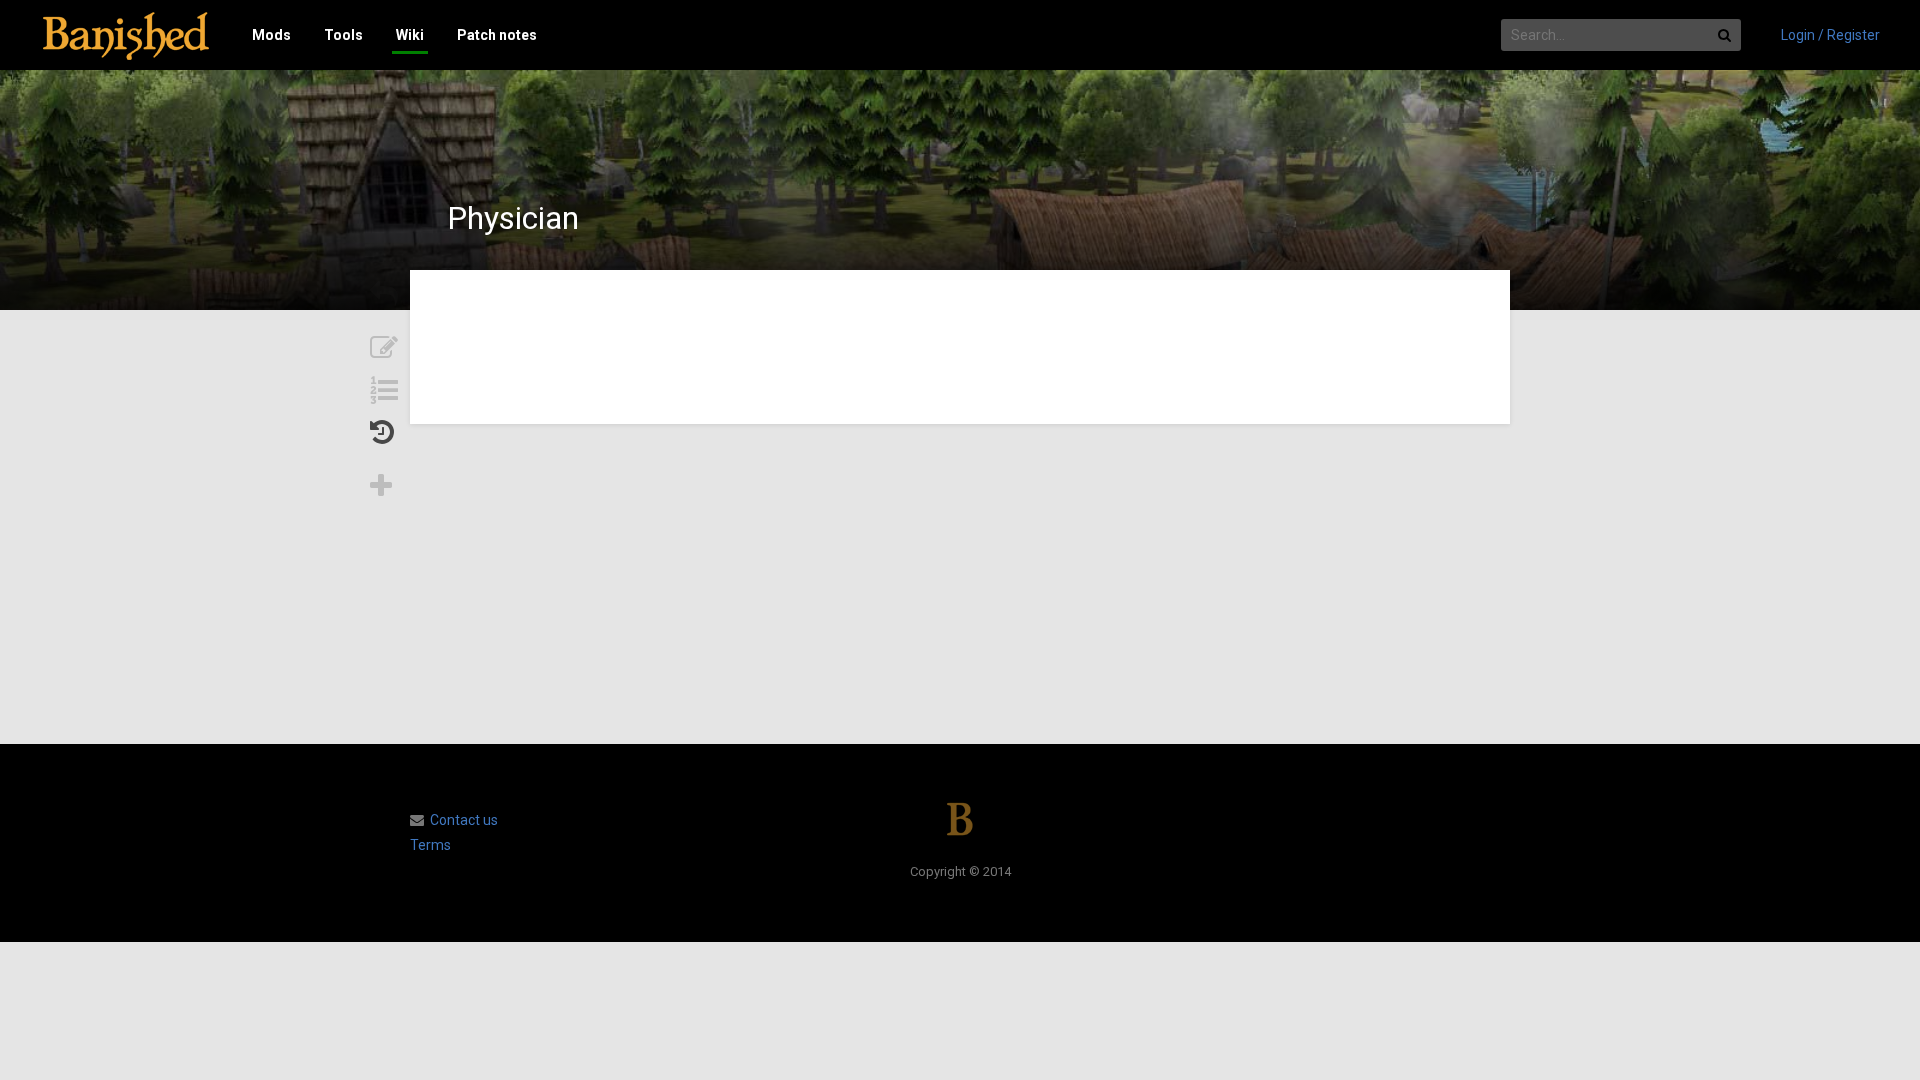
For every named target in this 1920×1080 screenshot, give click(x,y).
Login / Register (1830, 35)
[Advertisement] (960, 584)
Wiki (410, 35)
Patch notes (497, 35)
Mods (271, 35)
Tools (343, 35)
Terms (430, 845)
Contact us (464, 820)
